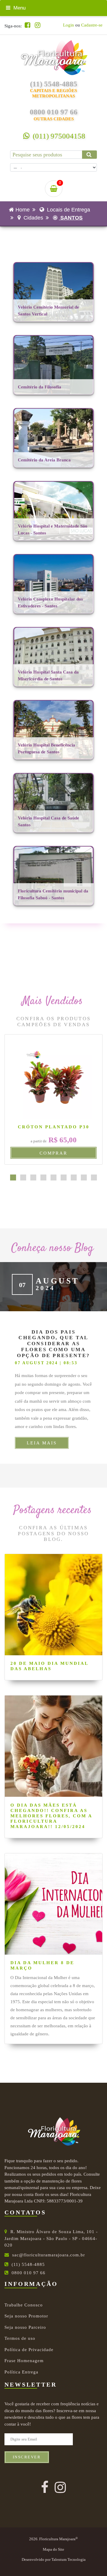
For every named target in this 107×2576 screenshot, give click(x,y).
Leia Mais (42, 1443)
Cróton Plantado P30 (54, 1127)
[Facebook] (27, 25)
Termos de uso (20, 2338)
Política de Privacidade (29, 2350)
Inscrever (27, 2457)
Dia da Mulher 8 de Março (42, 1965)
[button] (13, 1177)
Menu (19, 8)
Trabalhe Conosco (24, 2305)
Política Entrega (21, 2372)
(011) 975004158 (58, 136)
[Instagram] (38, 25)
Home (23, 210)
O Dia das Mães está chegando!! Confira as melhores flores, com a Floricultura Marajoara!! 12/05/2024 (51, 1816)
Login (69, 25)
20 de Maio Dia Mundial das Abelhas (49, 1666)
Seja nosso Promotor (26, 2316)
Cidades (33, 218)
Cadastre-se (92, 25)
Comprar (53, 1153)
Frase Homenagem (24, 2361)
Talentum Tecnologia (69, 2560)
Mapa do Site (53, 2549)
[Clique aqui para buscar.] (89, 155)
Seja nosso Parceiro (25, 2327)
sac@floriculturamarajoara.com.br (49, 2255)
